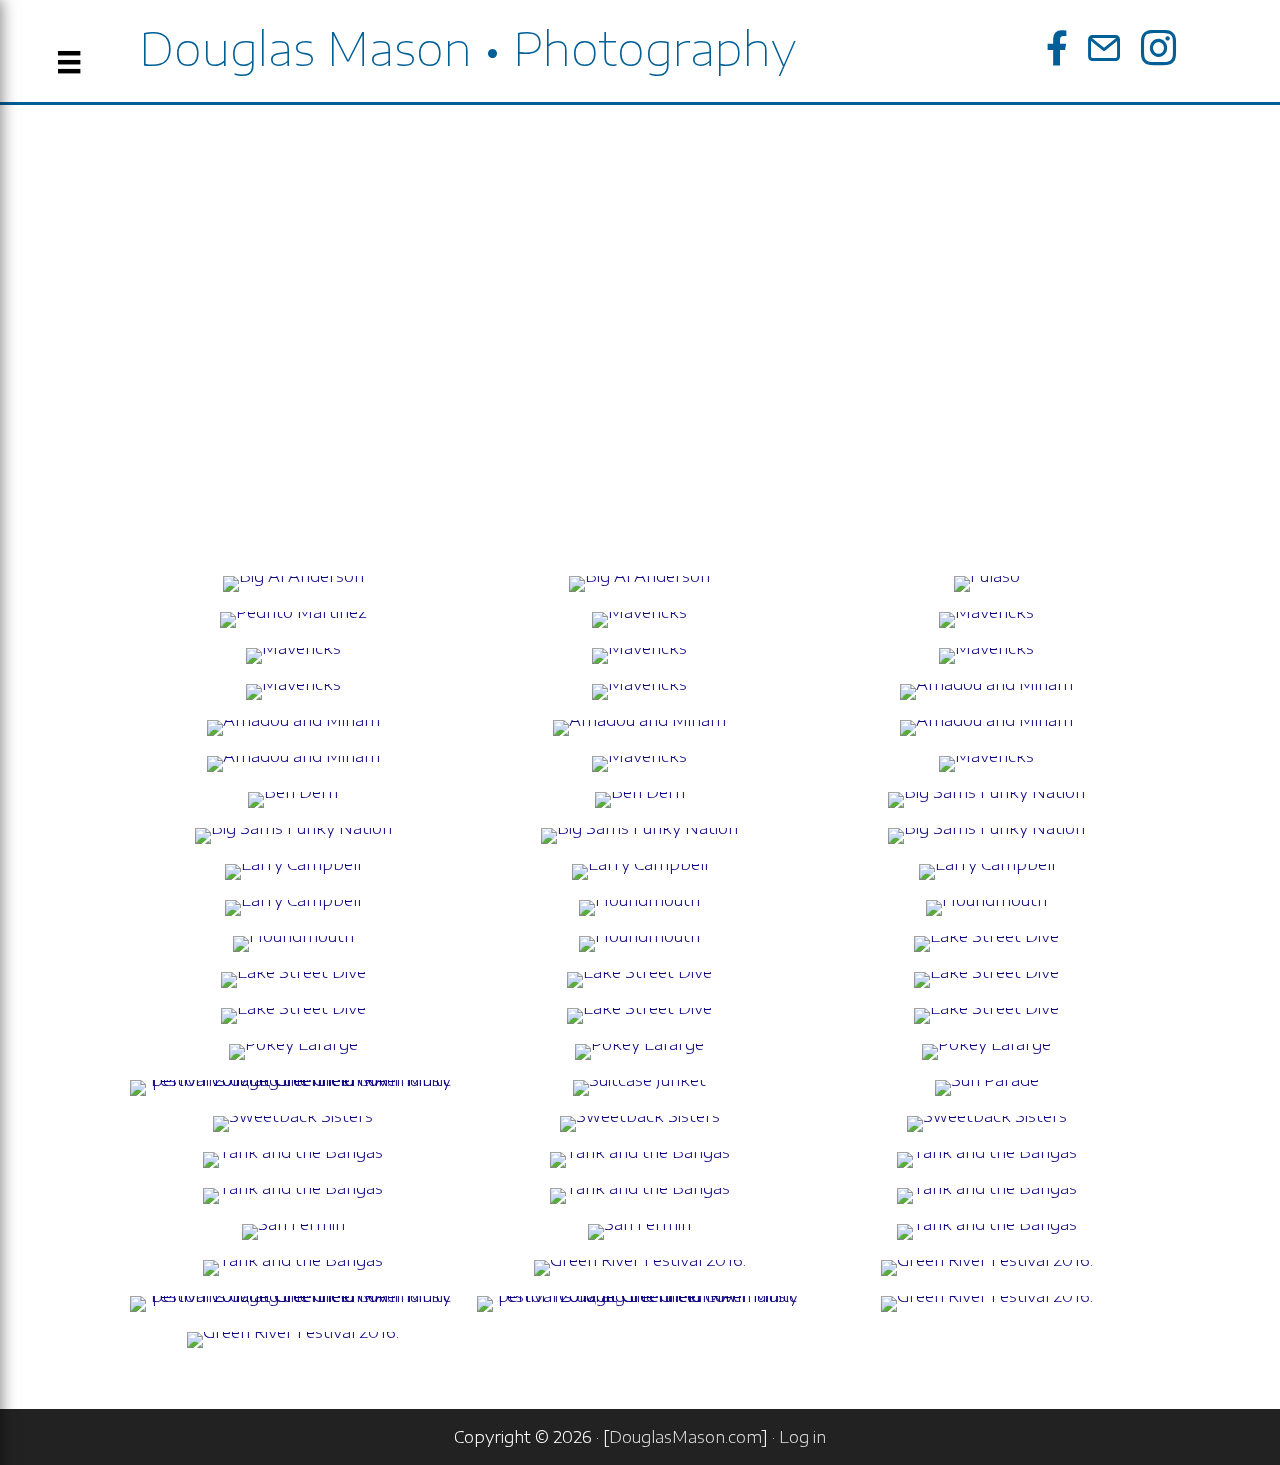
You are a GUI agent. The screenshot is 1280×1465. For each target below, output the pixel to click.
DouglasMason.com (685, 1437)
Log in (802, 1437)
